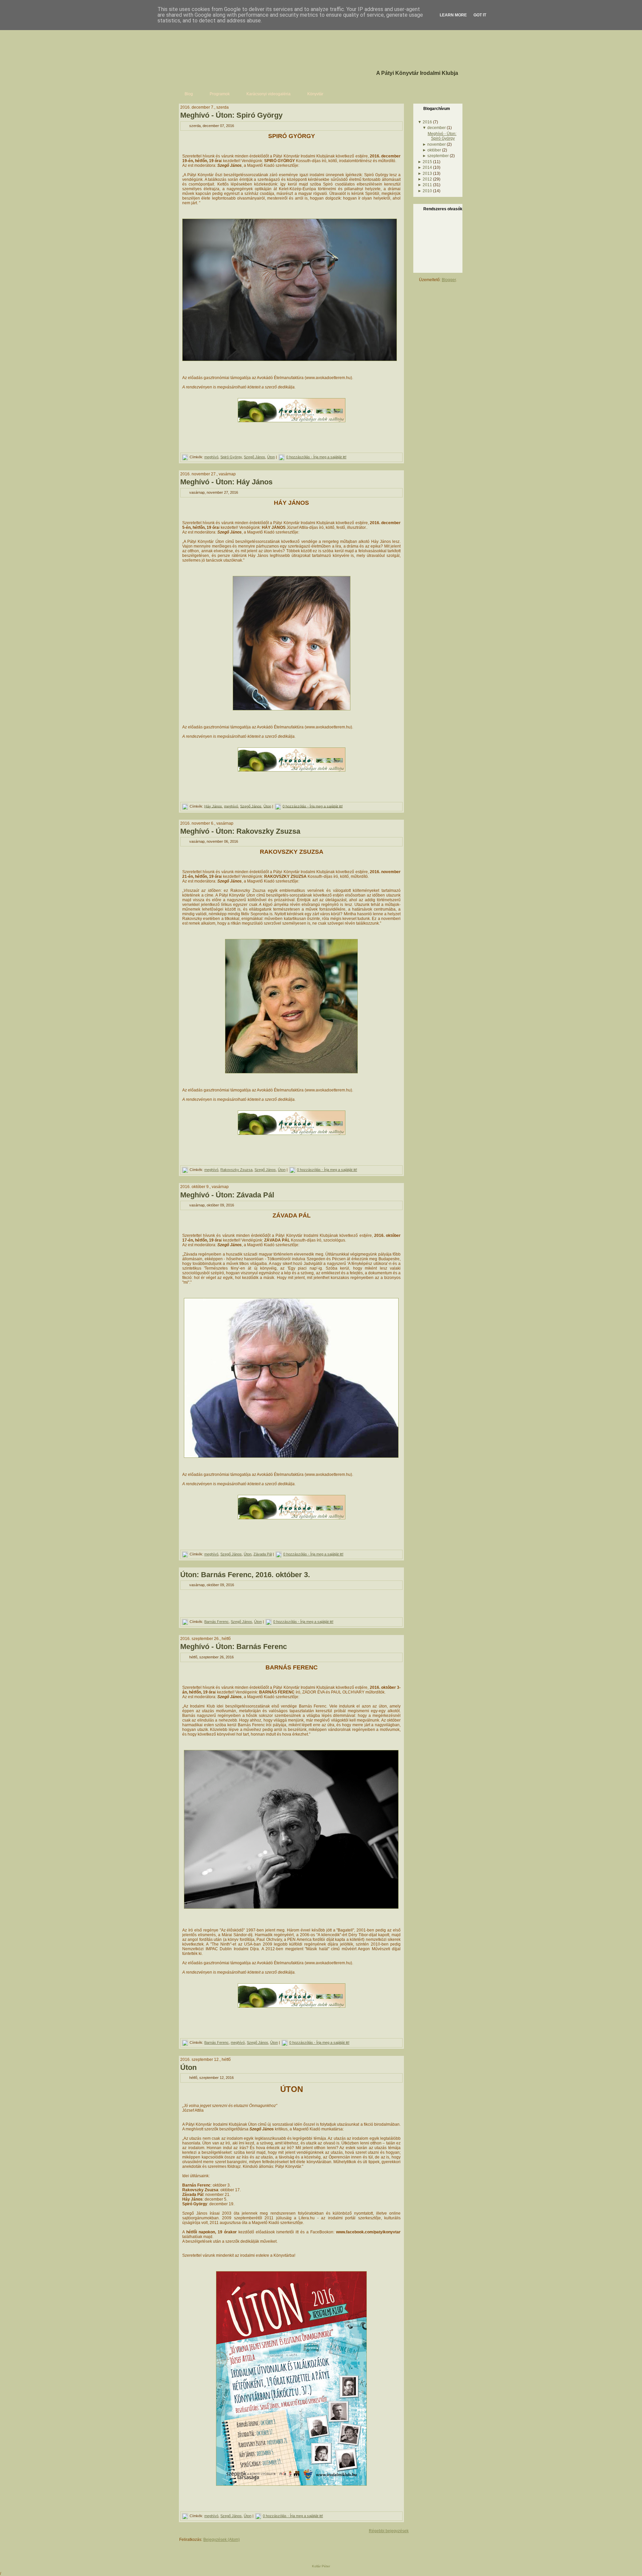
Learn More (453, 15)
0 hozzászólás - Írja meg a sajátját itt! (316, 457)
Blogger (449, 280)
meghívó (211, 457)
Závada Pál (263, 1554)
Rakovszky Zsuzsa (236, 1170)
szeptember (438, 156)
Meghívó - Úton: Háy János (226, 482)
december (437, 128)
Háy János (213, 806)
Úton (271, 457)
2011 (427, 185)
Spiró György (231, 457)
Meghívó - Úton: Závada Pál (227, 1195)
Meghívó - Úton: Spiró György (231, 115)
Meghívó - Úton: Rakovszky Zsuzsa (240, 831)
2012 (427, 179)
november (437, 144)
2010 (427, 191)
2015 (427, 162)
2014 (427, 167)
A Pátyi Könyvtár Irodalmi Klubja (417, 73)
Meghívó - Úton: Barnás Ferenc (234, 1647)
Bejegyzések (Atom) (222, 2540)
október (434, 150)
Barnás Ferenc (217, 1622)
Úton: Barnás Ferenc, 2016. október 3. (245, 1575)
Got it (480, 15)
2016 (427, 122)
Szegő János (254, 457)
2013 (427, 173)
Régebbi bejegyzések (389, 2531)
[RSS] (181, 2550)
